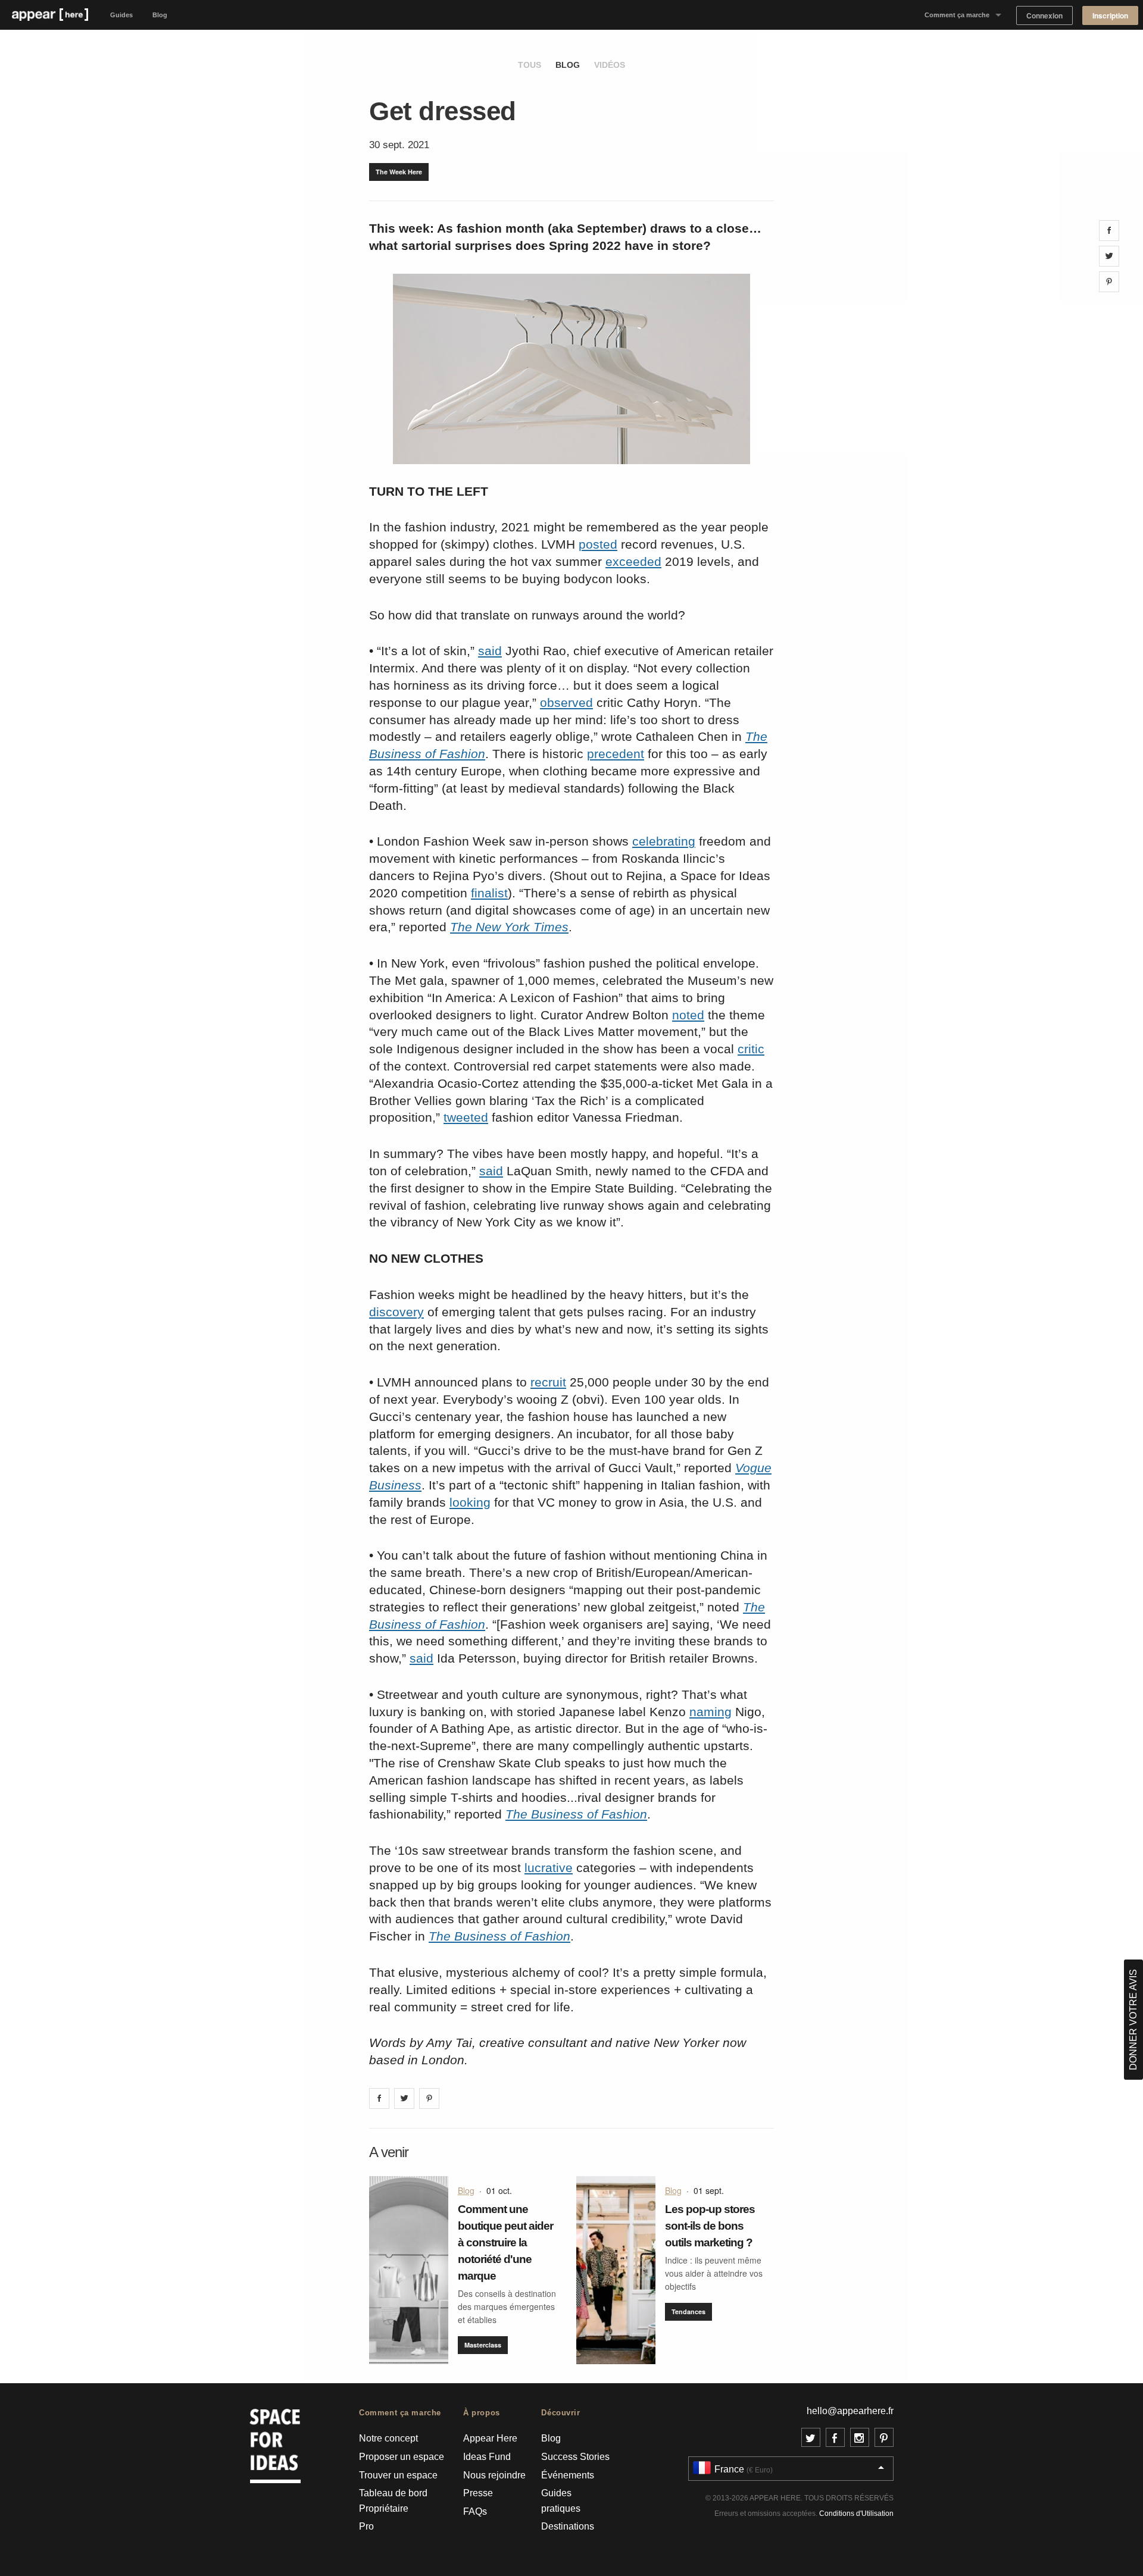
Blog (160, 15)
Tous (530, 65)
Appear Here (490, 2438)
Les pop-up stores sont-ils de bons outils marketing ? (710, 2226)
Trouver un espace (398, 2475)
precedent (616, 754)
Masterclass (483, 2345)
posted (598, 544)
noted (688, 1015)
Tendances (688, 2311)
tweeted (466, 1117)
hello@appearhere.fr (850, 2411)
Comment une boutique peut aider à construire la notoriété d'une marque (505, 2242)
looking (470, 1502)
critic (751, 1049)
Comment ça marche (957, 15)
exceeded (633, 561)
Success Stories (575, 2457)
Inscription (1110, 16)
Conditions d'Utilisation (856, 2514)
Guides (121, 15)
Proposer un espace (402, 2457)
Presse (478, 2493)
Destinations (568, 2526)
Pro (366, 2526)
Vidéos (610, 65)
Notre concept (388, 2438)
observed (566, 702)
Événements (568, 2475)
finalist (489, 893)
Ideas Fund (487, 2457)
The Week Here (399, 172)
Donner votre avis (1133, 2020)
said (490, 651)
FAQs (475, 2511)
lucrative (549, 1868)
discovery (396, 1312)
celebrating (664, 841)
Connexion (1044, 16)
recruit (548, 1382)
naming (711, 1712)
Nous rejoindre (494, 2475)
